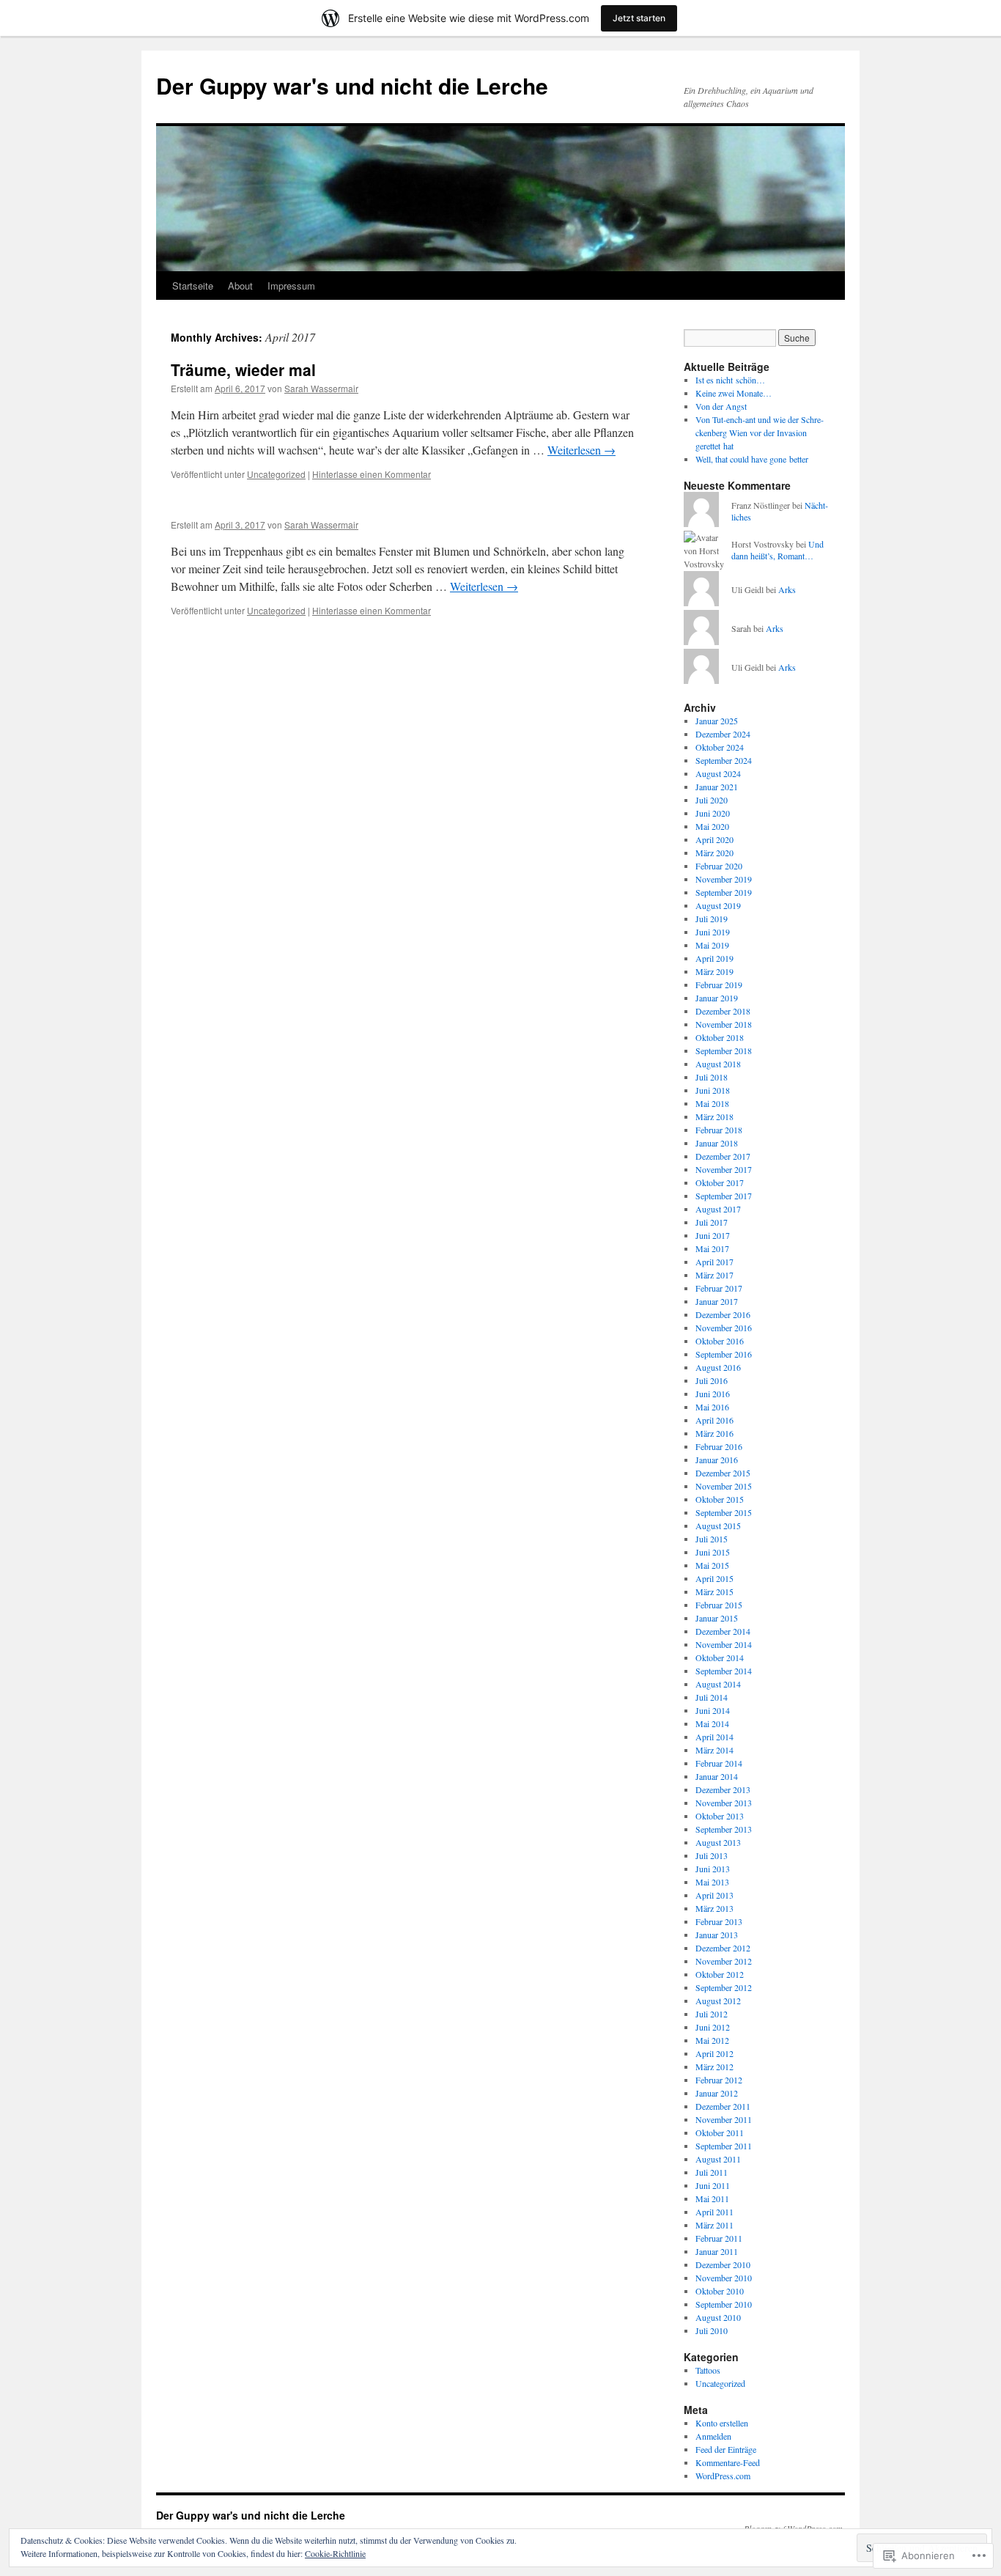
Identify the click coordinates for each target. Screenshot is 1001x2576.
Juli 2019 (712, 919)
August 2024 (718, 773)
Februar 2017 (719, 1288)
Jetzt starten (639, 18)
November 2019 (724, 879)
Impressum (291, 286)
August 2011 (718, 2159)
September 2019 (724, 892)
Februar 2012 (719, 2080)
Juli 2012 (712, 2014)
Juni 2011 (713, 2185)
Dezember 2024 (723, 734)
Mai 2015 (712, 1565)
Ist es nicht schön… (730, 380)
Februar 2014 (719, 1763)
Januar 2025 (717, 721)
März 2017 (714, 1275)
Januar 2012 (717, 2093)
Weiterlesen (581, 450)
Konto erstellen (722, 2423)
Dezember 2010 (723, 2264)
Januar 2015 (717, 1618)
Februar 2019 (719, 985)
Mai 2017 (712, 1248)
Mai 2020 (712, 826)
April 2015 (714, 1578)
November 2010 (724, 2278)
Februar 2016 (719, 1446)
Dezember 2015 (723, 1473)
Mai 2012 (712, 2040)
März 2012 (714, 2067)
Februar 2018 (719, 1130)
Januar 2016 (717, 1460)
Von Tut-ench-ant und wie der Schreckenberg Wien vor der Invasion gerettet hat (760, 433)
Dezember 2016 (723, 1314)
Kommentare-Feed (728, 2462)
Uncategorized (276, 474)
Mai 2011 (712, 2198)
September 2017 (724, 1196)
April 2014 (714, 1737)
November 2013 (724, 1803)
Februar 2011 (719, 2238)
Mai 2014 (712, 1723)
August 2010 (718, 2317)
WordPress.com (723, 2476)
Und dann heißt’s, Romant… (777, 550)
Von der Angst (721, 406)
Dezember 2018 (723, 1011)
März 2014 (714, 1750)
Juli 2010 (712, 2330)
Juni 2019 (713, 932)
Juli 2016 (712, 1380)
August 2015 (718, 1526)
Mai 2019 (712, 945)
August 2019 (718, 905)
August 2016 (718, 1367)
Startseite (193, 286)
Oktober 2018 (720, 1037)
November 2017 (724, 1169)
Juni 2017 (713, 1235)
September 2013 (724, 1829)
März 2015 (714, 1591)
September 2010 (724, 2304)
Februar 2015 (719, 1605)
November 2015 (724, 1486)
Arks (787, 589)
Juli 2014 (712, 1697)
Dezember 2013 (723, 1789)
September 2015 (724, 1512)
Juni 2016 (713, 1394)
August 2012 (718, 2001)
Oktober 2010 (720, 2291)
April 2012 (714, 2053)
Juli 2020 (712, 800)
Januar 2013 (717, 1935)
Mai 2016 (712, 1407)
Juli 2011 (712, 2172)
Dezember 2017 (723, 1156)
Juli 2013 (712, 1855)
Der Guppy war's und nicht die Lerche (352, 85)
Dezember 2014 (723, 1631)
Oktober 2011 (720, 2132)
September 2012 (724, 1987)
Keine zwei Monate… (734, 393)
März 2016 (714, 1433)
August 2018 (718, 1064)
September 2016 (724, 1354)
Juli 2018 (712, 1077)
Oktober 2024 (720, 747)
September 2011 (724, 2146)
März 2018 (714, 1116)
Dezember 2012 (723, 1948)
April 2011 (714, 2212)
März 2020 (714, 853)
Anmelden (713, 2436)
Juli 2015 (712, 1539)
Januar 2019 (717, 998)
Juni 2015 (713, 1552)
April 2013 (714, 1895)
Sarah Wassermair (321, 388)
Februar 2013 (719, 1921)
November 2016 (724, 1328)
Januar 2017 (717, 1301)
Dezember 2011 (723, 2106)
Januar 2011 (717, 2251)
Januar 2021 (717, 787)
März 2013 (714, 1908)
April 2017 (714, 1262)
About (240, 286)
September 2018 (724, 1050)
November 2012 (724, 1961)
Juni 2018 (713, 1090)
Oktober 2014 (720, 1657)
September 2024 (724, 760)
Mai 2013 (712, 1882)
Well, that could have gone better (752, 459)
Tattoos (708, 2370)
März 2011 (714, 2225)
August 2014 (718, 1684)
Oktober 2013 (720, 1816)
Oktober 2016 (720, 1341)
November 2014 (724, 1644)
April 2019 (714, 958)
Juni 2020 (713, 813)
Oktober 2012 (720, 1974)
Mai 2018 (712, 1103)
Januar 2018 (717, 1143)
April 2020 (714, 839)
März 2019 (714, 971)
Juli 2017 (712, 1222)
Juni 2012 (713, 2027)
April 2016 (714, 1420)
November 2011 (724, 2119)
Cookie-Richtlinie (335, 2553)
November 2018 (724, 1024)
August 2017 (718, 1209)
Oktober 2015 (720, 1499)
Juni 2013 (713, 1869)
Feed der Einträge (726, 2449)
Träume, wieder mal (243, 369)
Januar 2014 (717, 1776)
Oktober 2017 (720, 1182)
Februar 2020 (719, 866)
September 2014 (724, 1671)
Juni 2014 (713, 1710)
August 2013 (718, 1842)
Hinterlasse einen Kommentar (372, 474)
